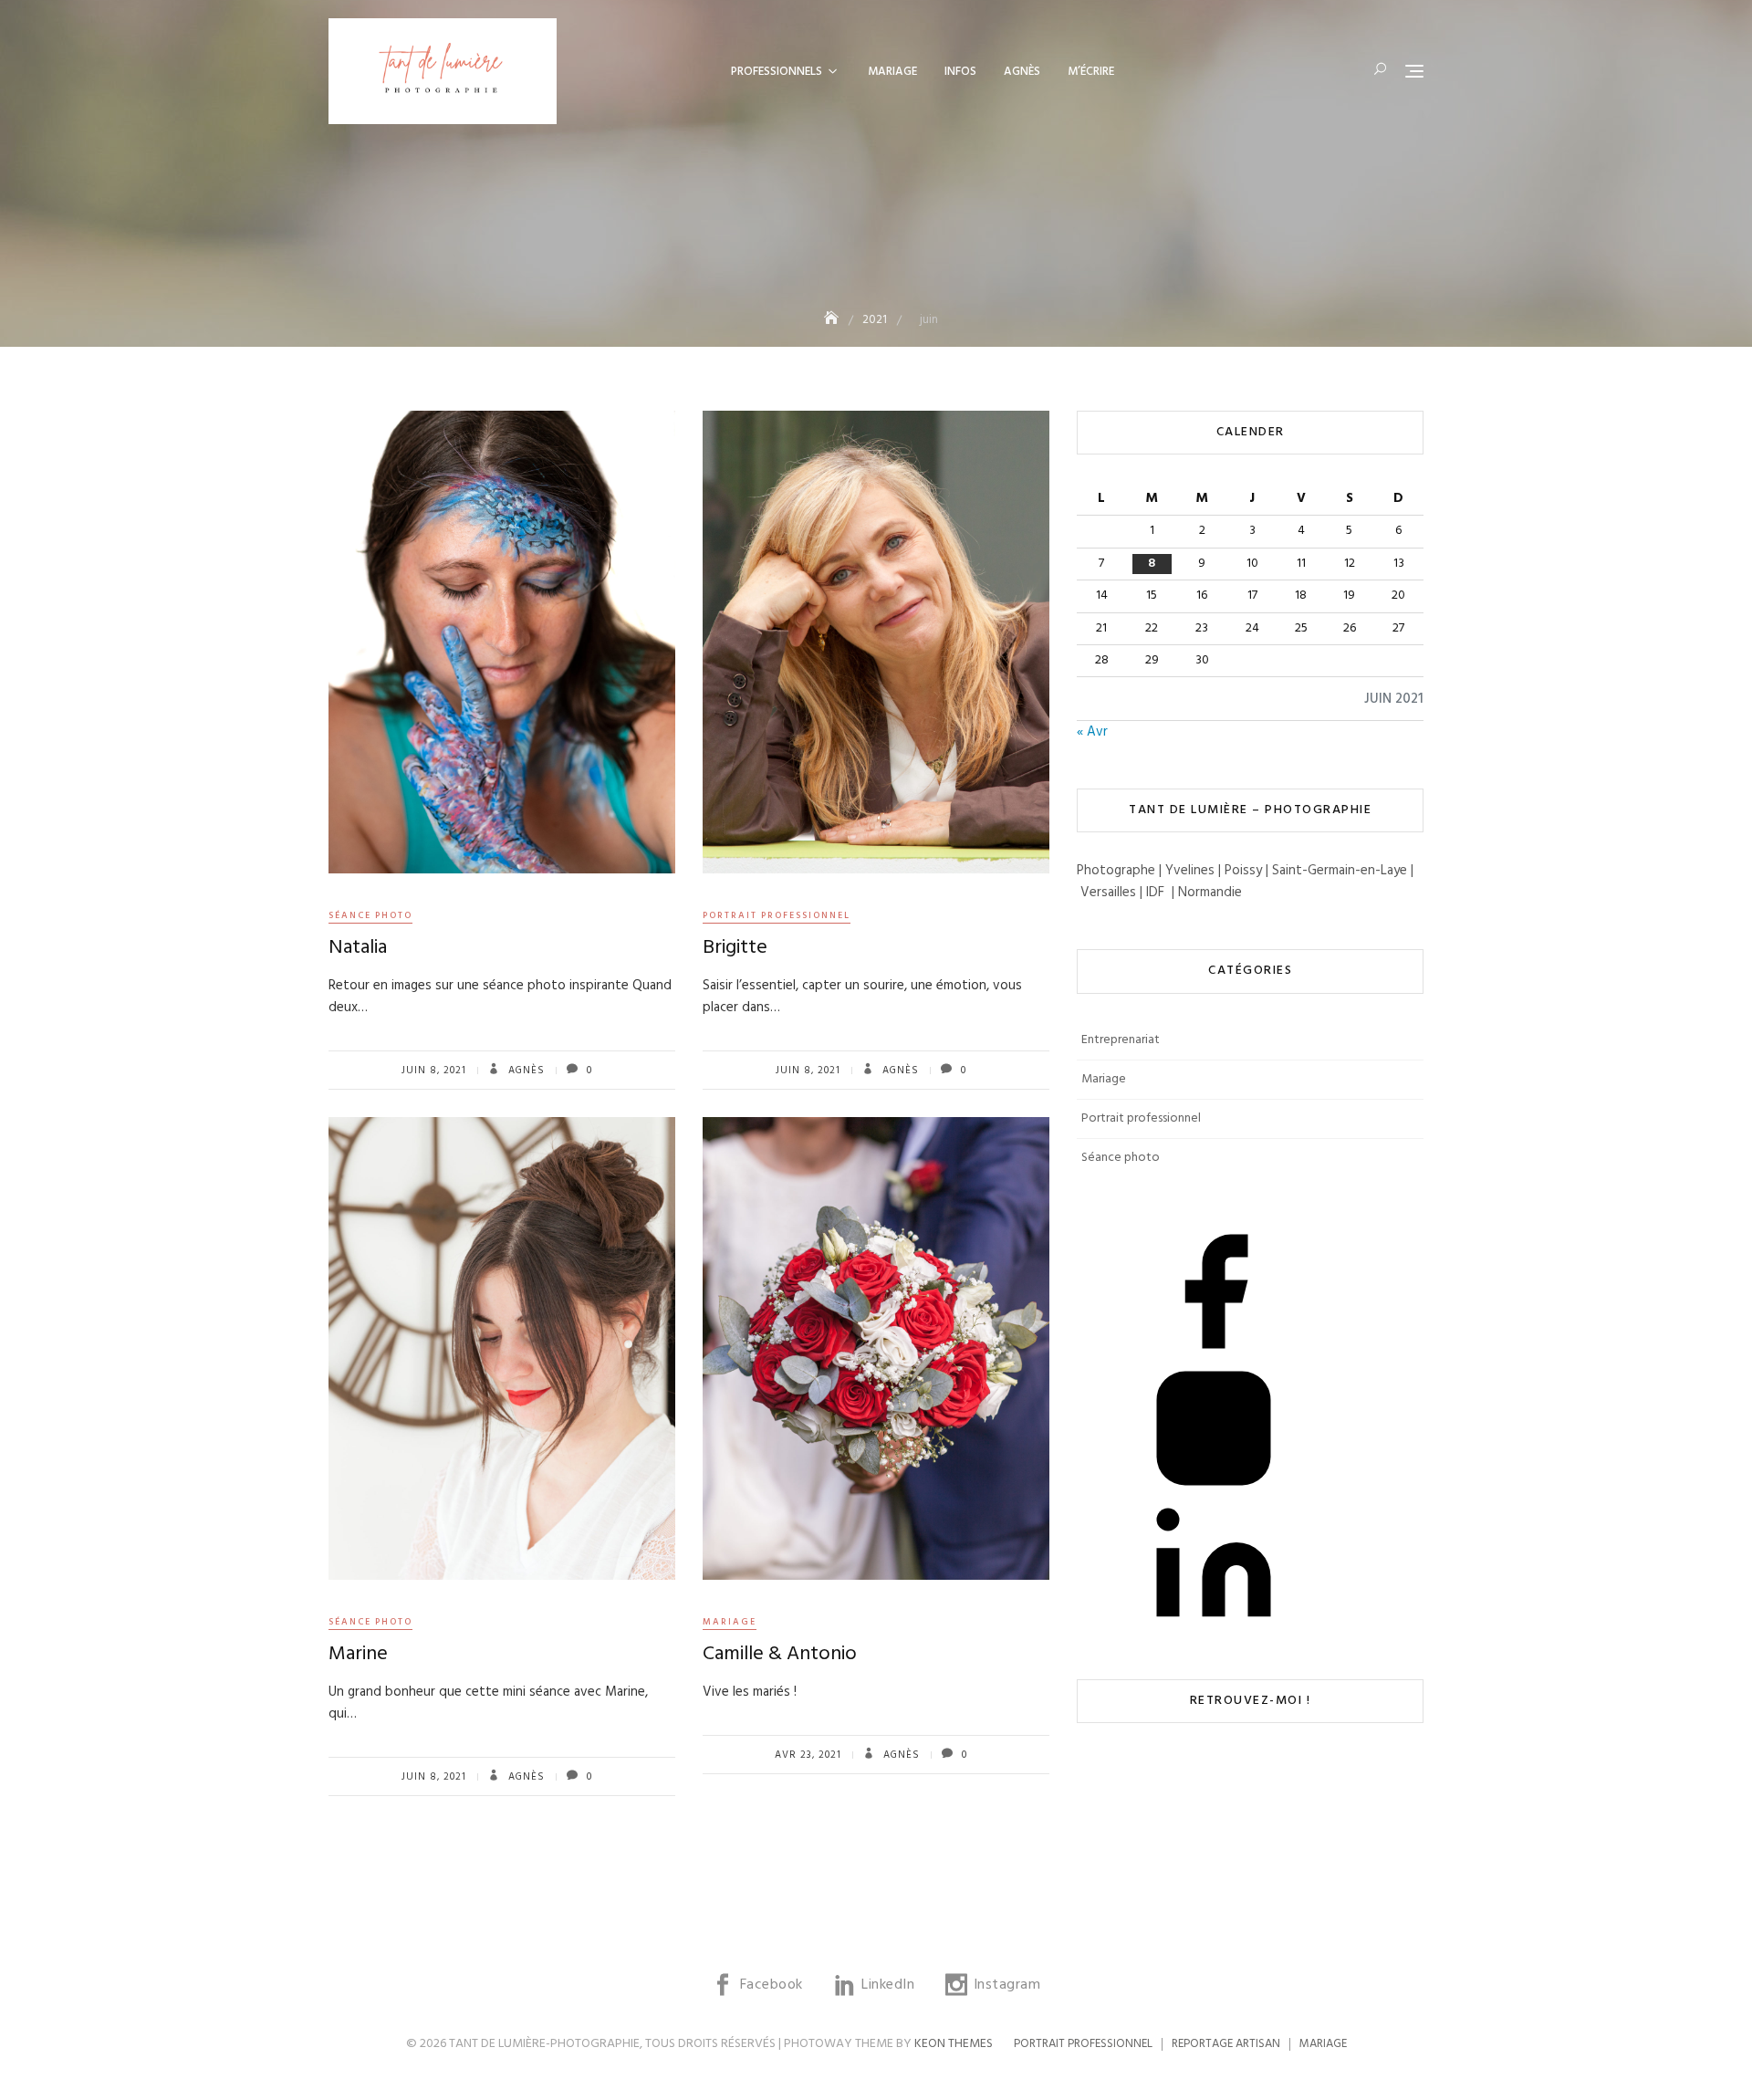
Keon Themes (954, 2044)
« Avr (1092, 732)
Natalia (358, 948)
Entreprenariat (1121, 1040)
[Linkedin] (1214, 1565)
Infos (960, 72)
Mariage (892, 72)
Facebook (1084, 1768)
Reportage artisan (1226, 2044)
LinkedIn (1084, 1795)
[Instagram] (1214, 1428)
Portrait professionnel (777, 915)
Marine (358, 1654)
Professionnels (777, 72)
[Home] (833, 320)
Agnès (1022, 72)
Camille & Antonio (780, 1654)
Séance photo (370, 915)
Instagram (1084, 1823)
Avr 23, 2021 (808, 1755)
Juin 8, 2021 (434, 1071)
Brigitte (735, 948)
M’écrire (1091, 72)
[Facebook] (1214, 1291)
